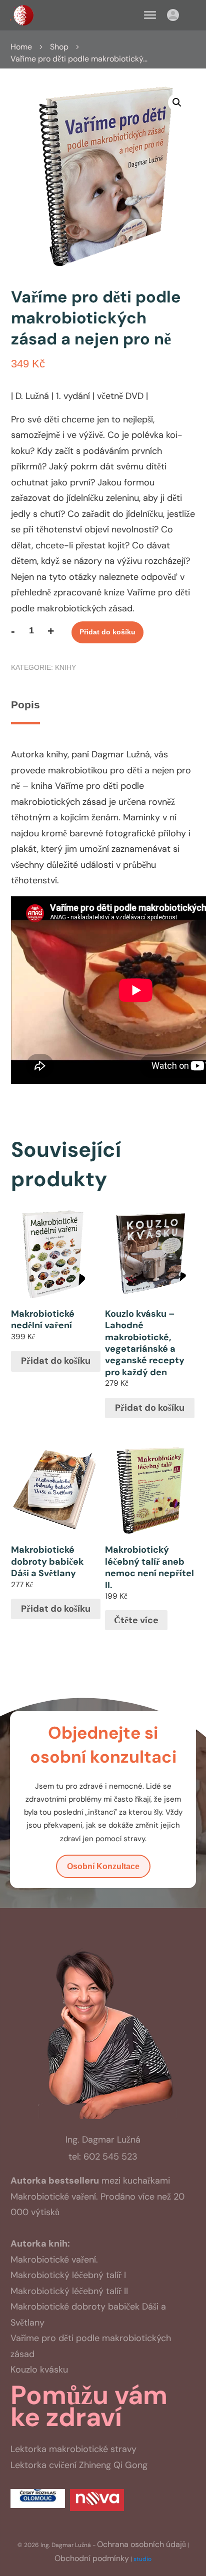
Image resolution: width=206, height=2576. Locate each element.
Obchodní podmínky (92, 2558)
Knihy (65, 667)
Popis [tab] (25, 705)
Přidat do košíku (107, 632)
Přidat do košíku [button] (56, 1361)
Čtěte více (136, 1620)
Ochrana (141, 2544)
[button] (177, 102)
